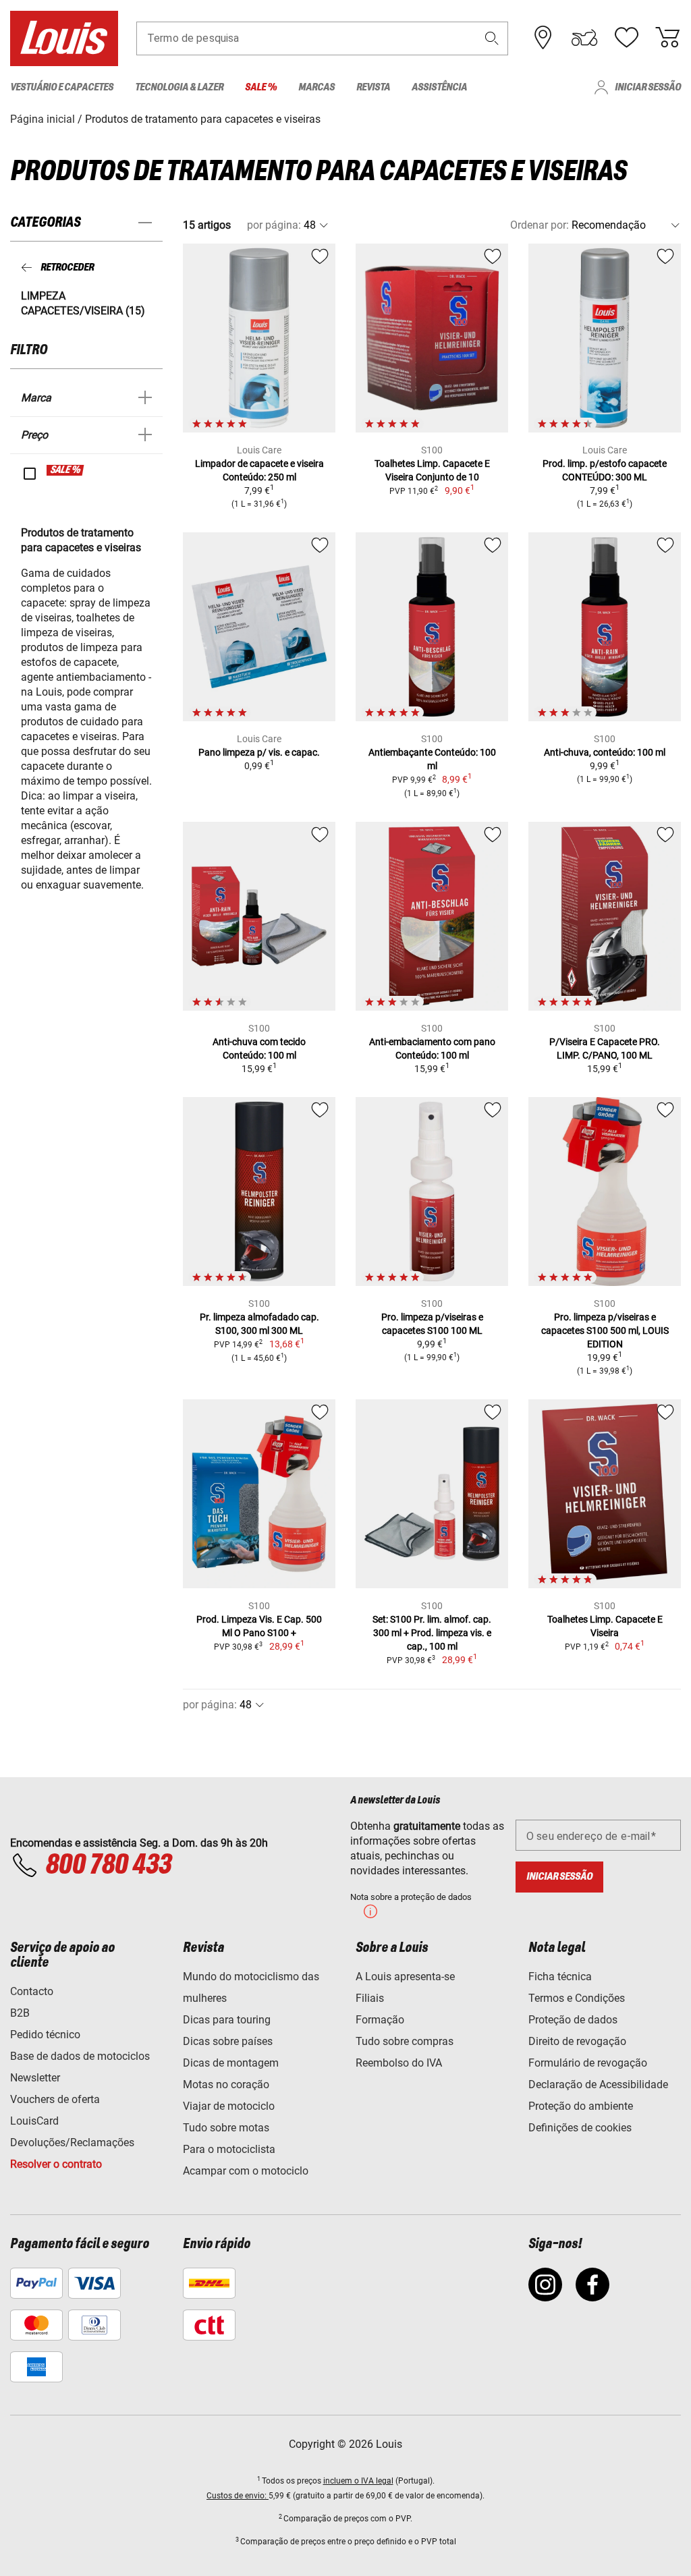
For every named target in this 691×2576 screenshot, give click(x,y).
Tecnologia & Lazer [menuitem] (179, 87)
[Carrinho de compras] (667, 38)
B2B (20, 2013)
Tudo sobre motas (226, 2128)
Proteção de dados (573, 2020)
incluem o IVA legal (358, 2481)
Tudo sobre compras (405, 2041)
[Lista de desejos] (626, 38)
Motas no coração (226, 2084)
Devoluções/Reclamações (72, 2143)
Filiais (370, 1998)
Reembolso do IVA (399, 2063)
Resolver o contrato (56, 2164)
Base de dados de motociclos (80, 2056)
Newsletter (35, 2078)
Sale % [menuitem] (261, 87)
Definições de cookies (580, 2128)
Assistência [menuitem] (439, 87)
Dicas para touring (227, 2020)
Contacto (32, 1991)
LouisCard (34, 2121)
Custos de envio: (238, 2496)
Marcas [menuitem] (316, 87)
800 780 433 (108, 1866)
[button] (492, 38)
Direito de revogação (577, 2041)
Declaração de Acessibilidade (598, 2084)
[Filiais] (543, 38)
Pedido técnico (45, 2035)
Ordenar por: (540, 225)
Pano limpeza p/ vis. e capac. (259, 752)
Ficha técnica (560, 1977)
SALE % (66, 470)
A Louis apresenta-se (405, 1977)
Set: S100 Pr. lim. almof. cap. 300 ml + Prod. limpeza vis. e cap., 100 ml (432, 1633)
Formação (380, 2020)
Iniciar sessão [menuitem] (648, 87)
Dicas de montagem (231, 2063)
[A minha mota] (584, 38)
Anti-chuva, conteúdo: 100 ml (605, 752)
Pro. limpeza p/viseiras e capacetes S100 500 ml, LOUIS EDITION (605, 1331)
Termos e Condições (577, 1998)
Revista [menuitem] (373, 87)
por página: (274, 225)
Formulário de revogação (588, 2063)
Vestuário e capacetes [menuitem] (62, 87)
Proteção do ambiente (581, 2106)
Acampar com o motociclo (246, 2171)
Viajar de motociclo (229, 2106)
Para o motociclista (229, 2149)
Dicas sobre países (228, 2041)
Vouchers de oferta (55, 2099)
